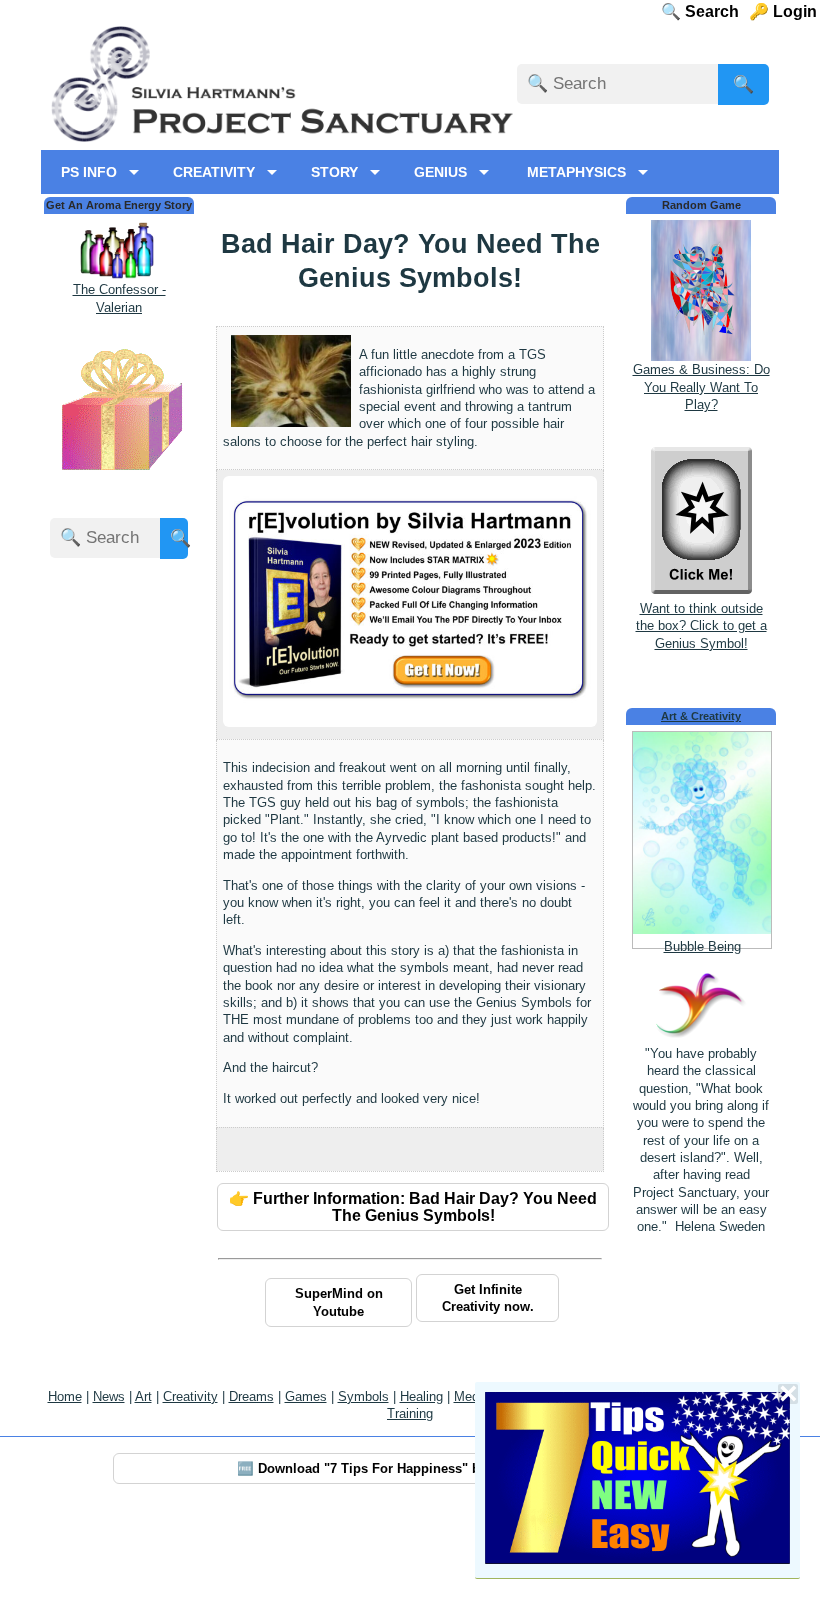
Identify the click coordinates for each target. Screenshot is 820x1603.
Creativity (190, 1396)
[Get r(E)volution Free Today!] (410, 698)
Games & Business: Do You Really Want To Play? (701, 387)
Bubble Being (702, 946)
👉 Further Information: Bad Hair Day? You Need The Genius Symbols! (413, 1207)
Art (143, 1396)
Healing (421, 1396)
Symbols (363, 1396)
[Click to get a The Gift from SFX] (119, 474)
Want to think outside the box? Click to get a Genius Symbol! (701, 626)
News (109, 1396)
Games (306, 1396)
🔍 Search (718, 11)
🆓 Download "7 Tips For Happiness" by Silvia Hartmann (413, 1468)
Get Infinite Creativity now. (488, 1298)
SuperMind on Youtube (339, 1302)
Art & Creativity (701, 716)
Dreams (251, 1396)
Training (410, 1413)
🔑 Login (788, 11)
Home (65, 1396)
